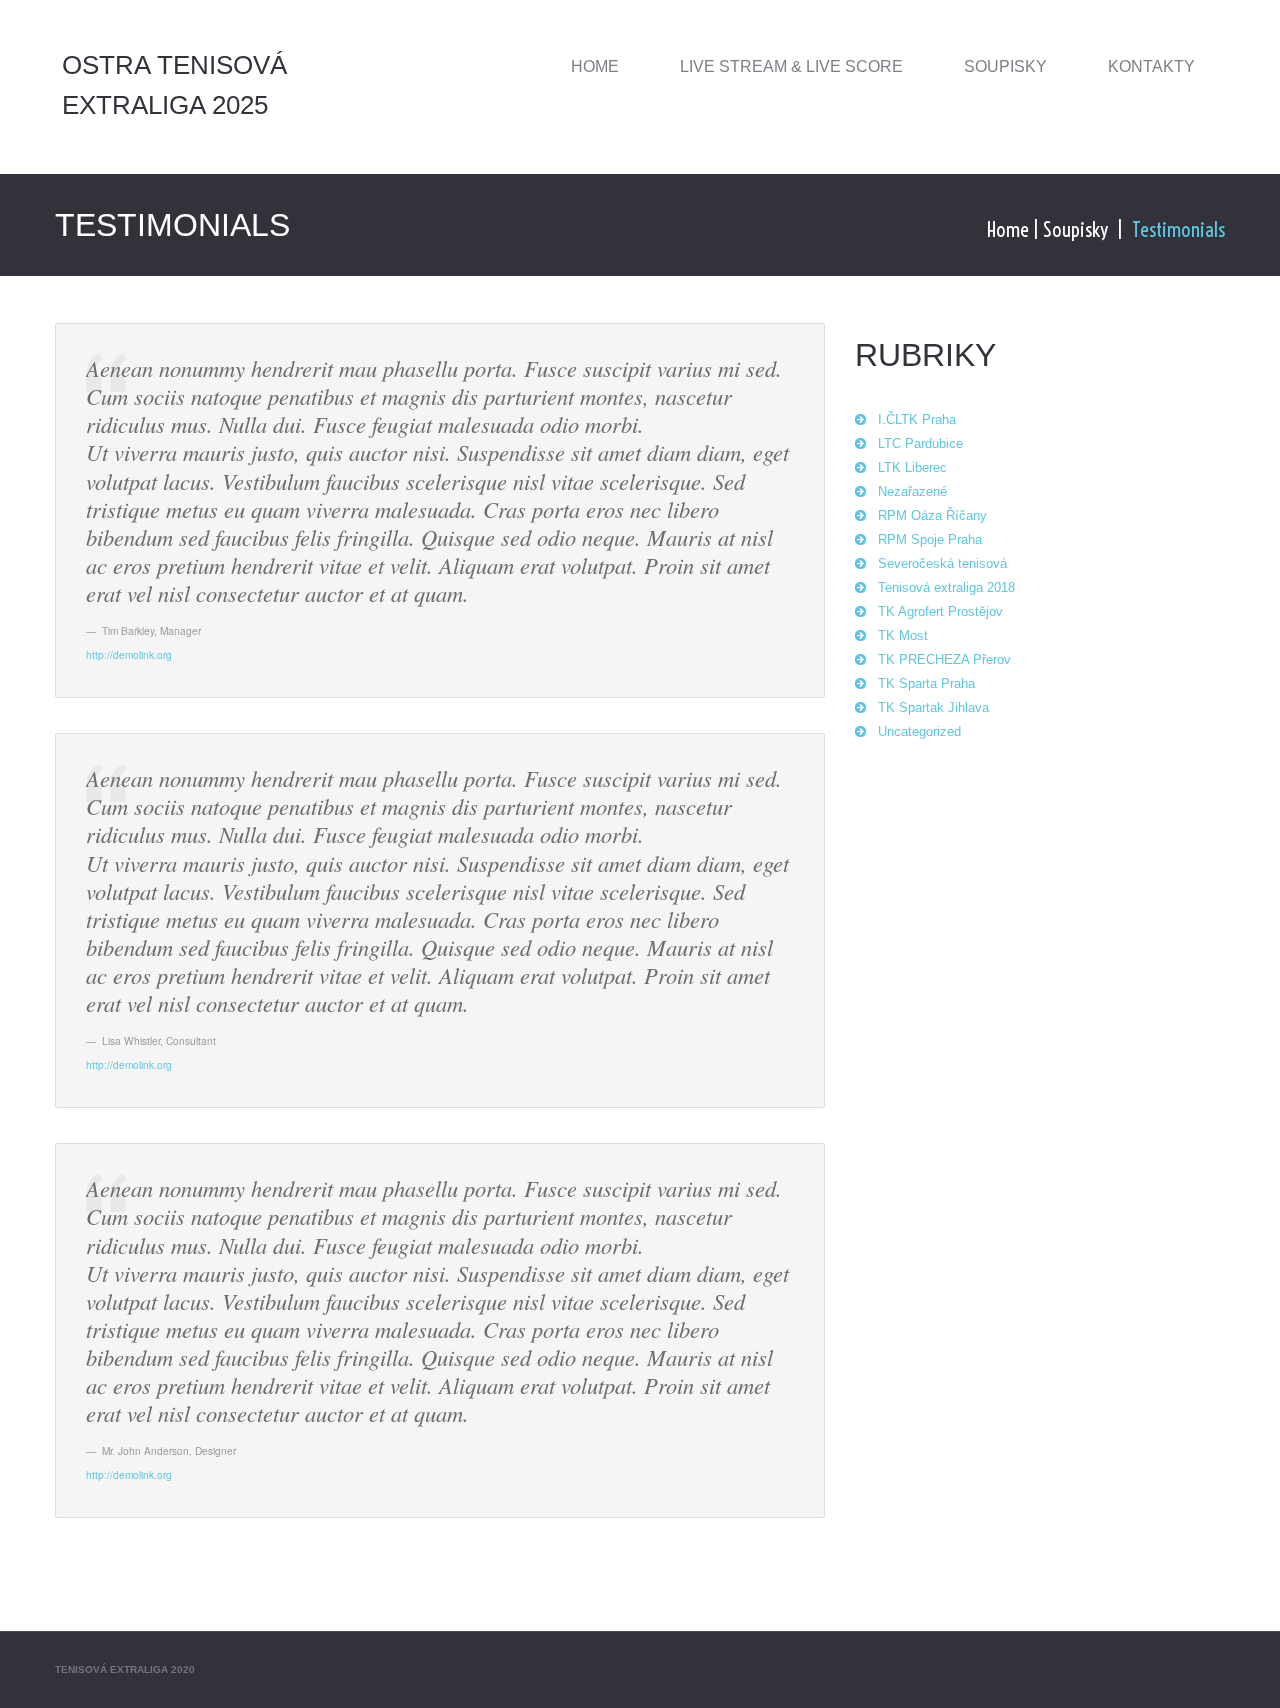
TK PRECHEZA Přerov (944, 659)
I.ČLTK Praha (917, 419)
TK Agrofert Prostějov (940, 611)
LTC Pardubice (920, 443)
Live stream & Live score (791, 66)
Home (595, 66)
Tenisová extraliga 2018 (946, 587)
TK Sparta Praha (926, 683)
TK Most (903, 635)
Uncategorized (919, 731)
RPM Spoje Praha (930, 539)
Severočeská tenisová (942, 563)
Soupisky (1005, 66)
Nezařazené (912, 491)
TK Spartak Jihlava (933, 707)
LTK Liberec (912, 467)
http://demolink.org (129, 654)
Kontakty (1151, 66)
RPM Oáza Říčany (932, 515)
